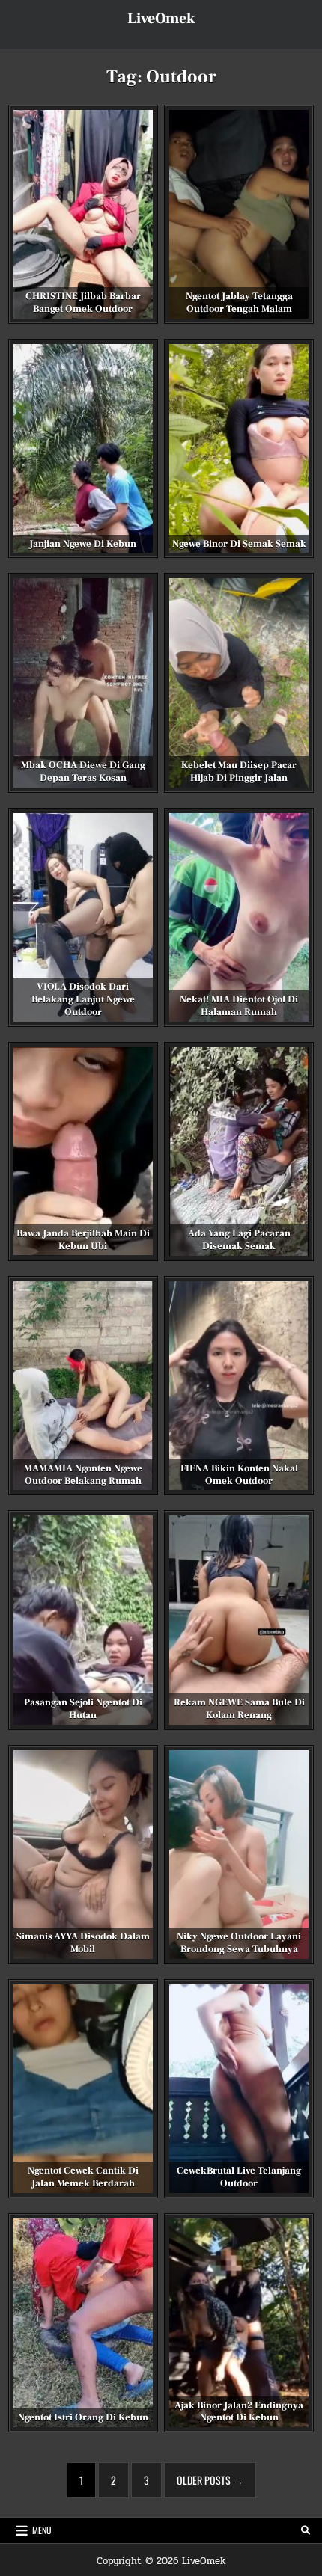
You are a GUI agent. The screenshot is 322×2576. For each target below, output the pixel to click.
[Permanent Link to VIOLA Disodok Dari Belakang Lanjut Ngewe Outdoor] (83, 917)
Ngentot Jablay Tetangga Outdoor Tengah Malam (239, 303)
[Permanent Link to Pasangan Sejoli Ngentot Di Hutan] (83, 1620)
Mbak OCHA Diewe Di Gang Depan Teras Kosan (83, 772)
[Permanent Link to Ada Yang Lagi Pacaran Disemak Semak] (239, 1151)
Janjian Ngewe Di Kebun (83, 544)
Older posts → (210, 2480)
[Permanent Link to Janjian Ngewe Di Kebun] (83, 448)
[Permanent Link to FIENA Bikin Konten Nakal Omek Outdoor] (239, 1386)
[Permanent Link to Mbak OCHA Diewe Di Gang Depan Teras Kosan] (83, 683)
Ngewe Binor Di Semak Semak (239, 544)
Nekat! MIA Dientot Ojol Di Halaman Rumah (239, 1006)
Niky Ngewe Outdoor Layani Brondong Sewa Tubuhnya (239, 1943)
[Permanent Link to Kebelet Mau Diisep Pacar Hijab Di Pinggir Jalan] (239, 683)
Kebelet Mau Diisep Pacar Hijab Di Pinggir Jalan (239, 772)
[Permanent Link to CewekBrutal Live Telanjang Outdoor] (239, 2089)
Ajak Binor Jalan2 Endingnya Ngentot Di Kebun (239, 2412)
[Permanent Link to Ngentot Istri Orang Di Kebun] (83, 2323)
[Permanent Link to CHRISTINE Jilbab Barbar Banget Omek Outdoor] (83, 214)
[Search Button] (306, 2530)
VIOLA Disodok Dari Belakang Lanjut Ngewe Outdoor (83, 999)
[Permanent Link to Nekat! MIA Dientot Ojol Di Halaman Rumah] (239, 917)
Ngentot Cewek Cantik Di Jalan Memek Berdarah (83, 2177)
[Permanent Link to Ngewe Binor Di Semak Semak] (239, 448)
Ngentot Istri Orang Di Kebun (83, 2417)
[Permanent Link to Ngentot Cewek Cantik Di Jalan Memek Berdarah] (83, 2089)
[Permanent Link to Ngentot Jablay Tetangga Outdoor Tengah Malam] (239, 214)
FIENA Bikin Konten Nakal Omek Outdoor (239, 1475)
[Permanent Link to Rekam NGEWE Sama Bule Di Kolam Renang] (239, 1620)
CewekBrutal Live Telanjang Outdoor (239, 2177)
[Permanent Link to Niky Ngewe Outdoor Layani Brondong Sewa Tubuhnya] (239, 1855)
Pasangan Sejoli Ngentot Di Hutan (83, 1709)
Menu (42, 2530)
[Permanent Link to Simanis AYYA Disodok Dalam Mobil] (83, 1855)
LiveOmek (161, 19)
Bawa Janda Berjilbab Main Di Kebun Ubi (83, 1240)
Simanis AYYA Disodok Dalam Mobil (83, 1943)
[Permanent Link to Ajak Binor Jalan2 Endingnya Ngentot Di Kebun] (239, 2323)
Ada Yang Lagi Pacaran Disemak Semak (239, 1240)
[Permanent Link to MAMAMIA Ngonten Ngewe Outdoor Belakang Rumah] (83, 1386)
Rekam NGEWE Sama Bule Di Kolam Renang (239, 1709)
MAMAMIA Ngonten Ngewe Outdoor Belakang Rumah (83, 1475)
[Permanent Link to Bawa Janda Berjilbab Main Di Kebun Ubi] (83, 1151)
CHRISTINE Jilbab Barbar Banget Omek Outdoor (83, 303)
